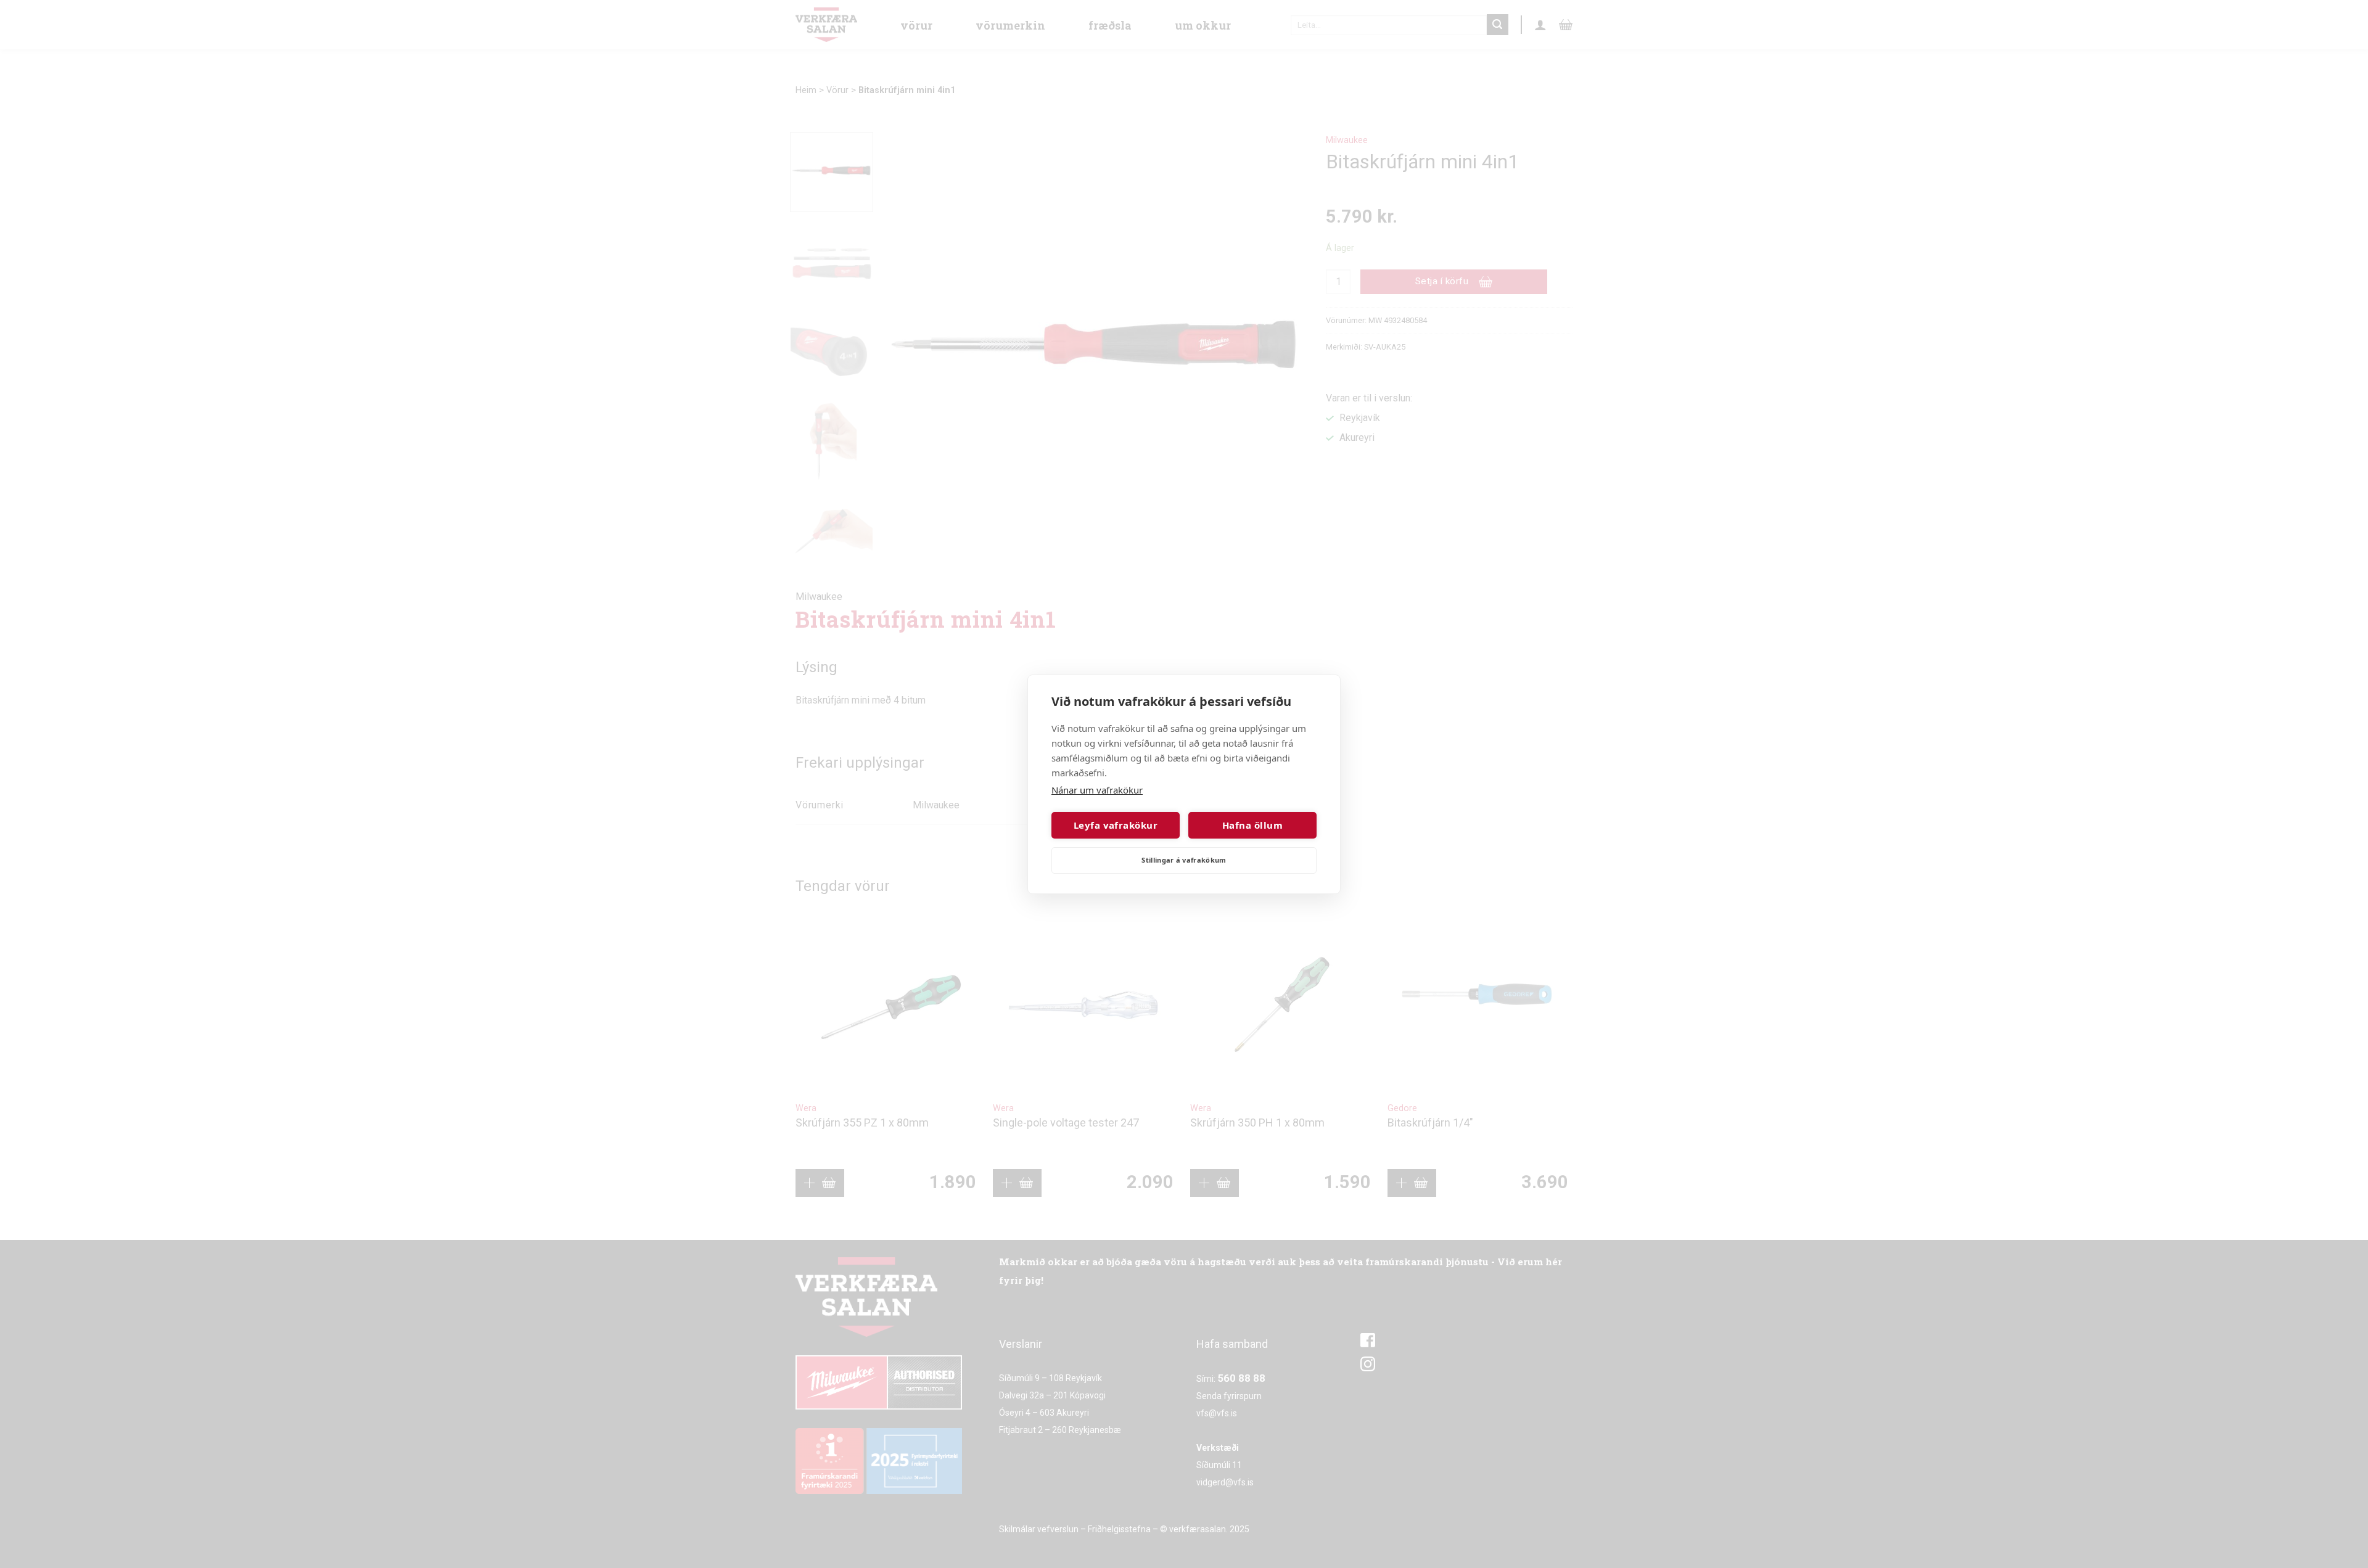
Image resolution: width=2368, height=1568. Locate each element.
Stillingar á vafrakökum (1184, 860)
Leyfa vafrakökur (1116, 825)
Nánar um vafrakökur (1097, 790)
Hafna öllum (1252, 825)
